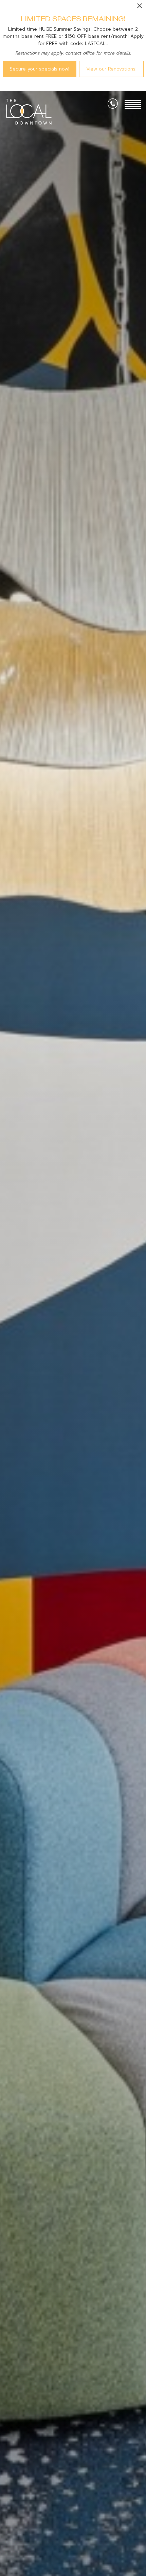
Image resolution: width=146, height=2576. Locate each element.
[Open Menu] (133, 105)
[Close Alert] (140, 8)
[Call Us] (113, 105)
